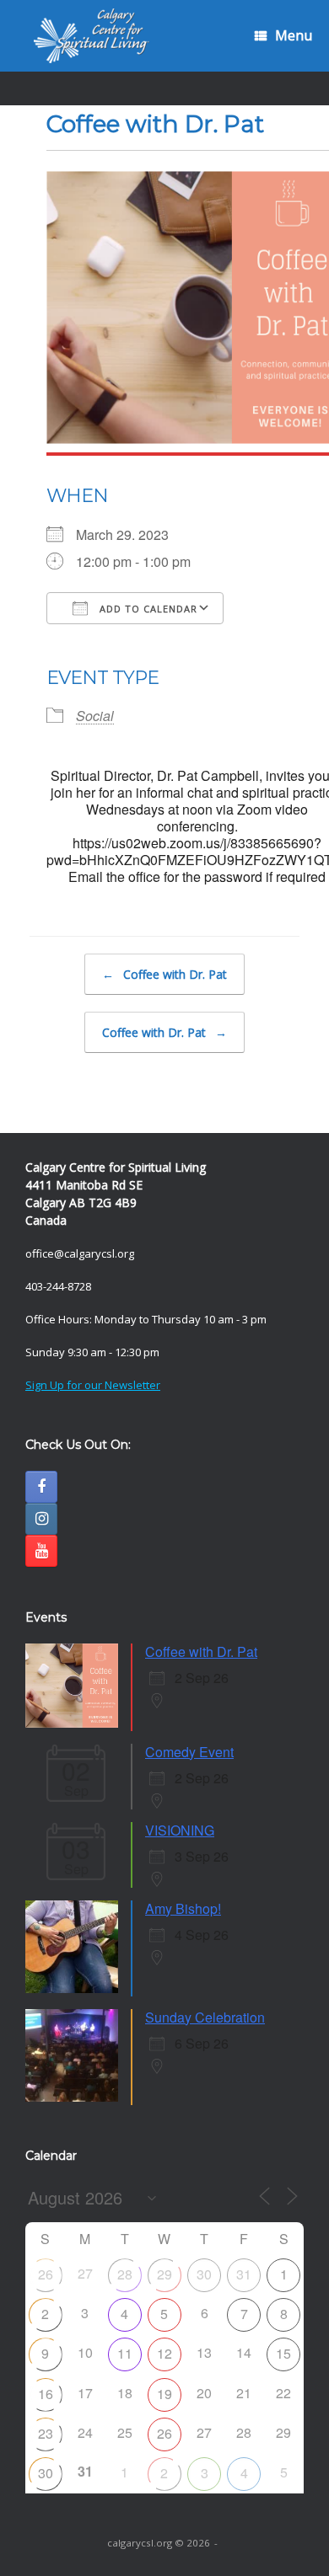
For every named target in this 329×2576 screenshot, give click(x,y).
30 (204, 2274)
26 (46, 2274)
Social (95, 716)
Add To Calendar (147, 609)
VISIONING (180, 1830)
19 (164, 2394)
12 (164, 2353)
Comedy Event (189, 1752)
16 (46, 2394)
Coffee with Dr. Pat (164, 974)
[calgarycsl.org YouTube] (41, 1551)
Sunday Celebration (205, 2017)
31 (244, 2274)
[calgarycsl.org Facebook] (41, 1487)
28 (125, 2274)
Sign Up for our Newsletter (93, 1385)
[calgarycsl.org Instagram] (41, 1519)
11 (125, 2353)
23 (46, 2433)
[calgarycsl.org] (92, 36)
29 (164, 2274)
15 (283, 2353)
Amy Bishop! (183, 1908)
